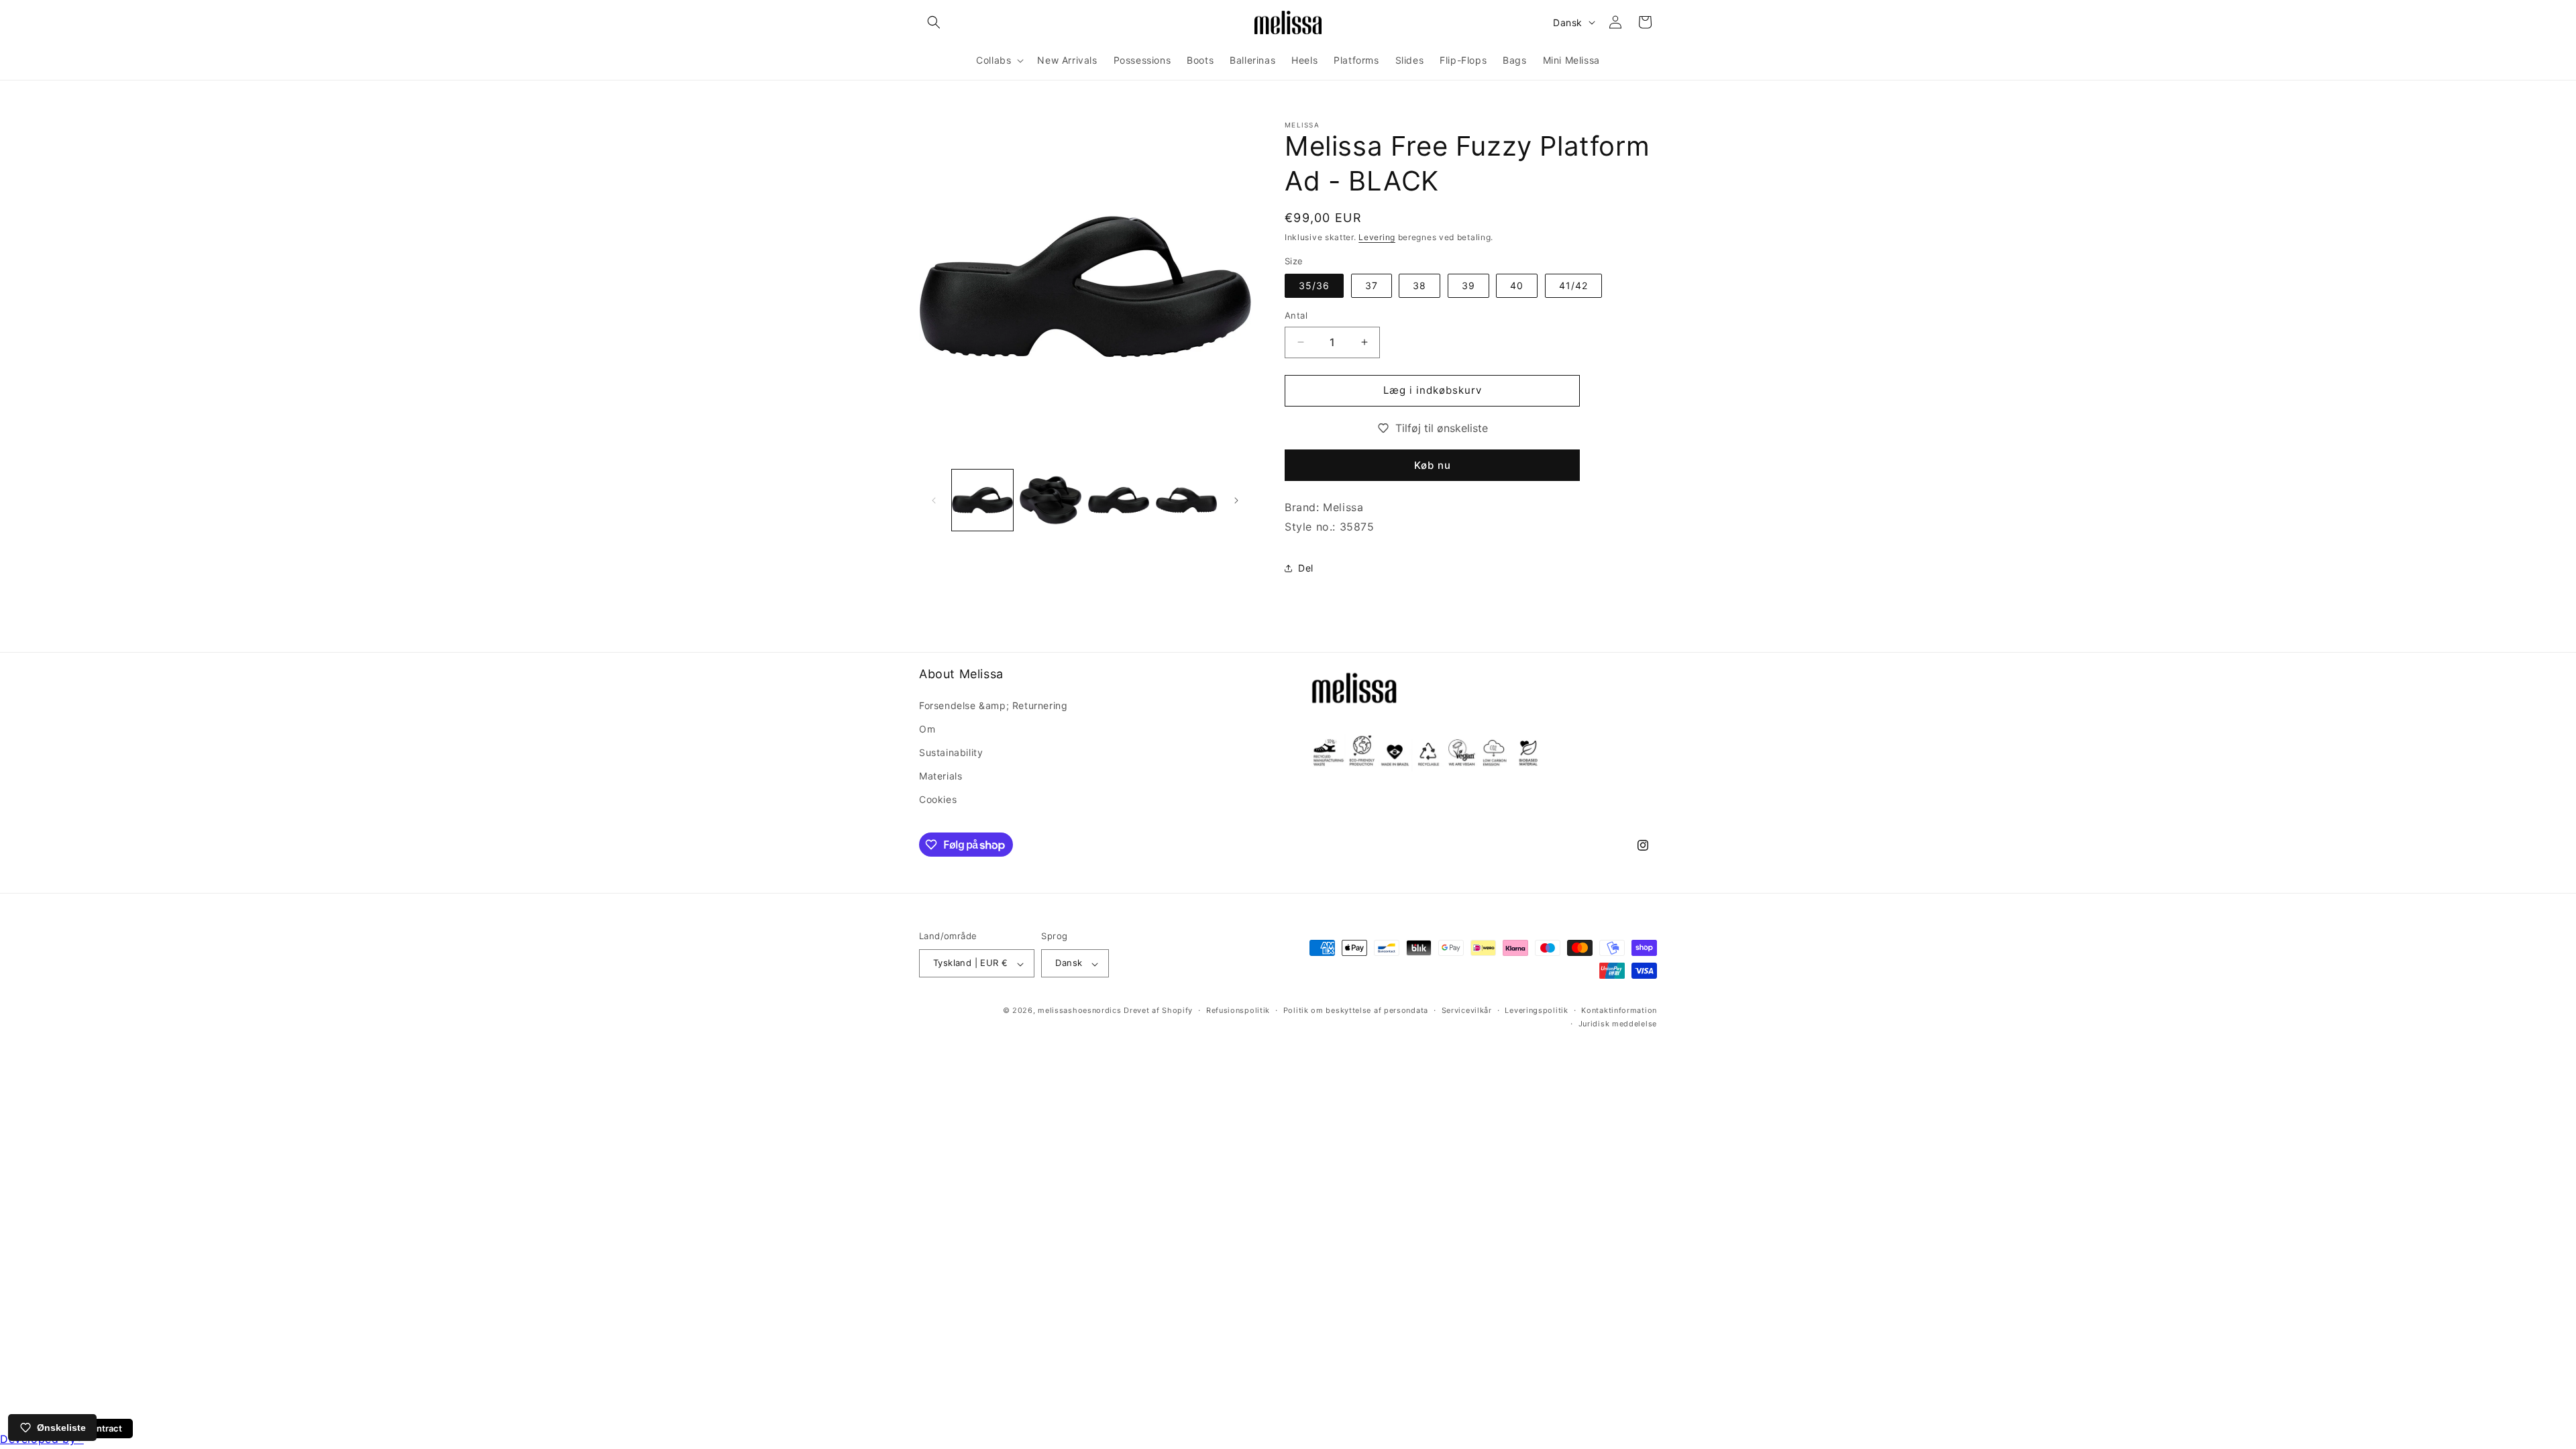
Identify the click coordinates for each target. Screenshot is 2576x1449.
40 (1517, 285)
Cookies (938, 799)
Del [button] (1306, 568)
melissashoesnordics (1079, 1011)
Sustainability (951, 752)
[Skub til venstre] (934, 500)
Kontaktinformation (1619, 1011)
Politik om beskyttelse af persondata (1356, 1011)
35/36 (1314, 285)
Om (927, 729)
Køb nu (1433, 465)
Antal (1296, 315)
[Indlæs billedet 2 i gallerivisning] (1050, 500)
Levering (1377, 237)
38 (1419, 285)
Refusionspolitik (1238, 1011)
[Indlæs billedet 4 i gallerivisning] (1186, 500)
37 (1372, 285)
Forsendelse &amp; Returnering (993, 705)
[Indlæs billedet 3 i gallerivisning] (1119, 500)
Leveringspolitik (1536, 1011)
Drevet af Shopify (1158, 1011)
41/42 (1573, 285)
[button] (934, 22)
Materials (941, 776)
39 (1468, 285)
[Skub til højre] (1236, 500)
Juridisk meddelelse (1618, 1024)
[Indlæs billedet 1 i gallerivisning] (982, 500)
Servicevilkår (1467, 1011)
